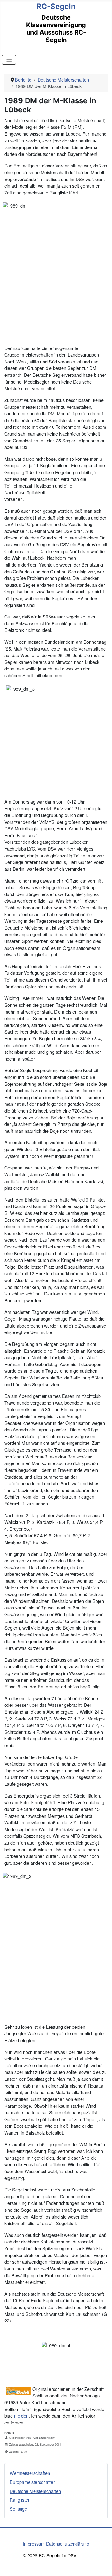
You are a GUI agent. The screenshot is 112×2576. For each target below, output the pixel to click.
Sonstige (18, 2509)
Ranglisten (20, 2500)
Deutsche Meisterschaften (35, 2491)
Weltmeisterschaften (30, 2473)
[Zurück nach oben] (102, 2565)
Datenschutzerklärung (68, 2543)
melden (21, 2416)
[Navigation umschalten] (9, 60)
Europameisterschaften (33, 2482)
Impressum (34, 2543)
